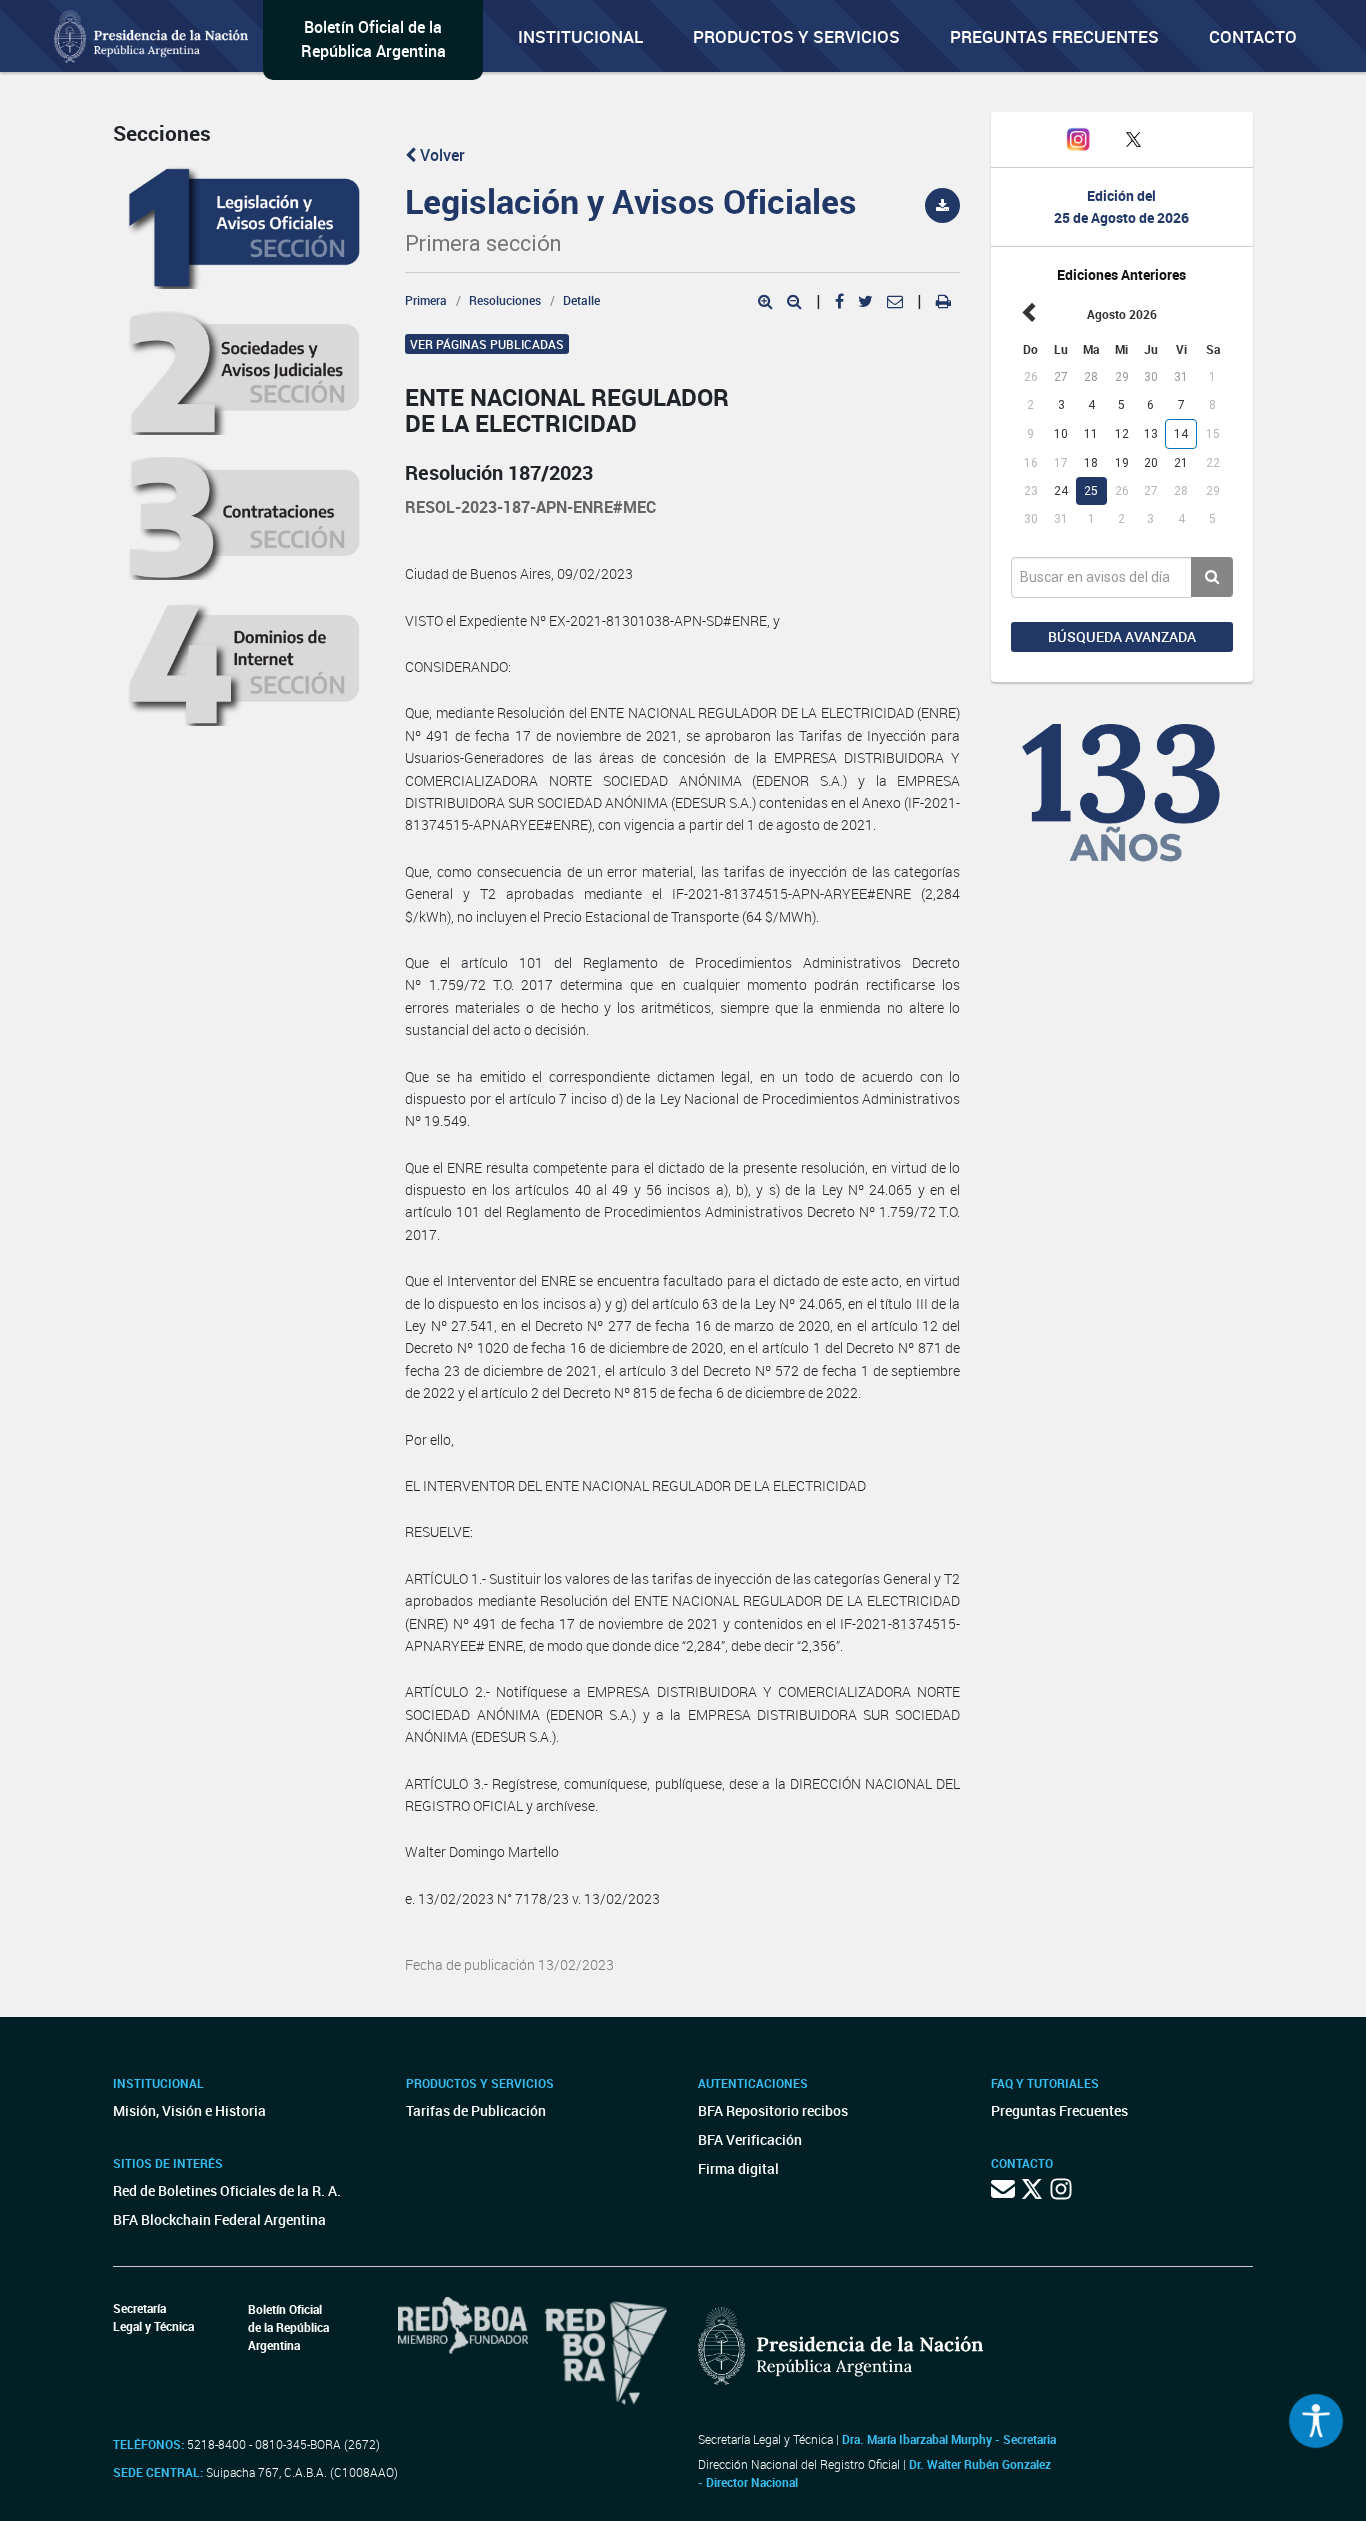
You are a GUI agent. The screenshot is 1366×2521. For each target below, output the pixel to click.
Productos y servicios (796, 36)
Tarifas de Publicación (476, 2110)
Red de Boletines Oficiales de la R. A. (227, 2190)
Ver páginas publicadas (487, 344)
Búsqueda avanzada (1122, 636)
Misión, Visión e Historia (189, 2110)
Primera (426, 300)
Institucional (580, 36)
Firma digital (738, 2168)
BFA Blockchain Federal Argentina (219, 2219)
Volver (440, 155)
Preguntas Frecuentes (1054, 36)
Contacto (1253, 36)
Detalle (581, 300)
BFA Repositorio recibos (773, 2110)
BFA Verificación (750, 2139)
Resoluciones (505, 300)
